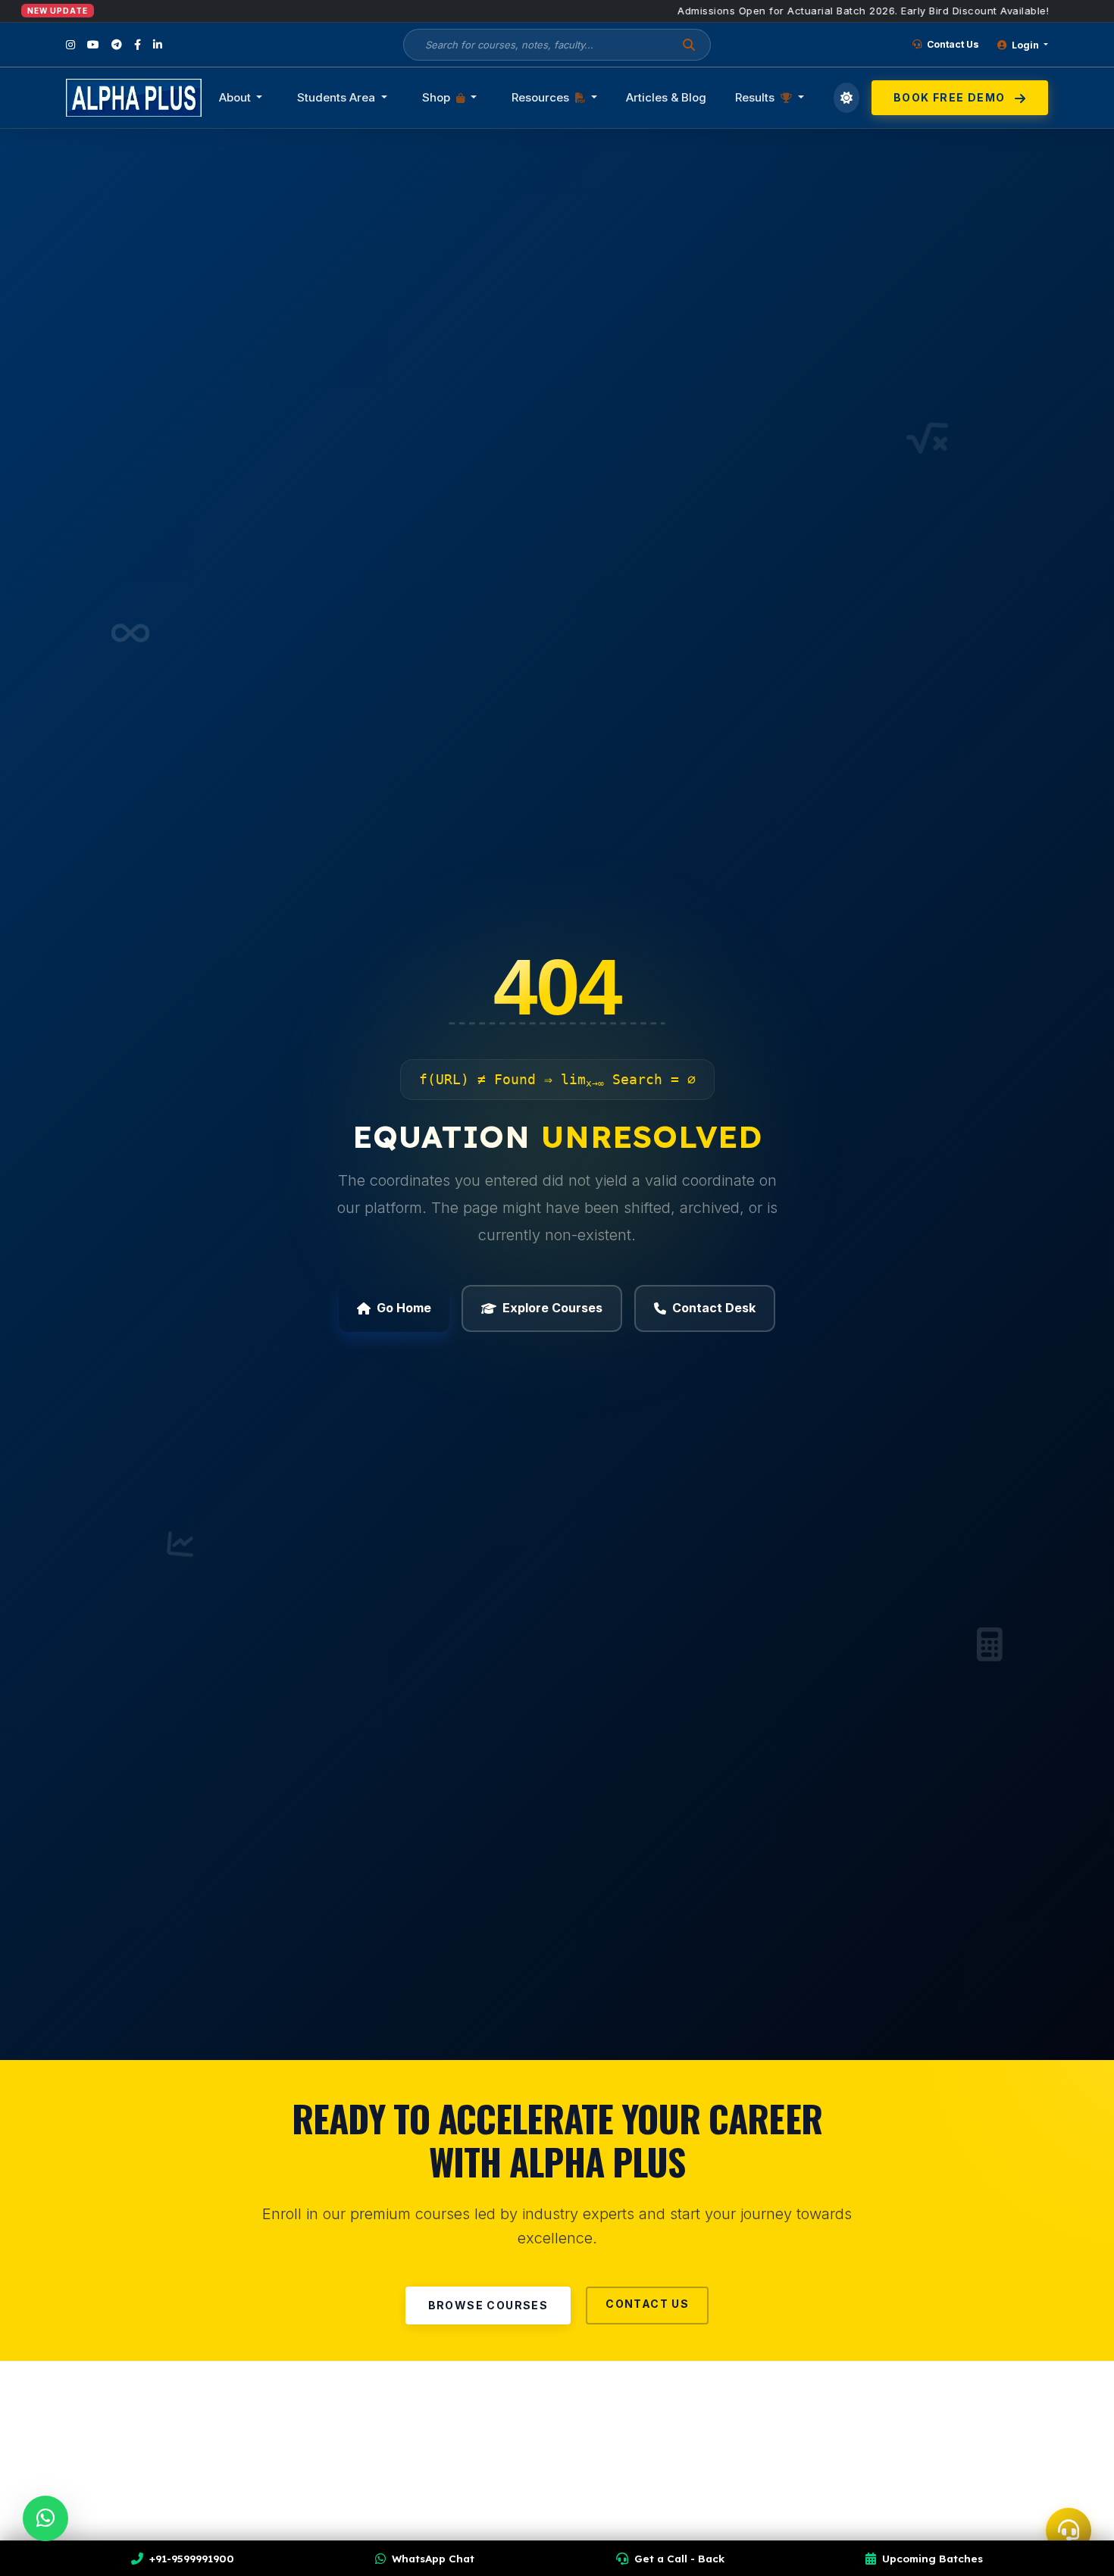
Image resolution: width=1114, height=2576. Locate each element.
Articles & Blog (666, 97)
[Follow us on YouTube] (93, 45)
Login (1025, 45)
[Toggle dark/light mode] (847, 98)
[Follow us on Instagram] (70, 45)
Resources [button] (542, 97)
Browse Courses (488, 2305)
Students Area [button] (338, 97)
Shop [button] (438, 97)
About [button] (236, 97)
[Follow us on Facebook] (138, 45)
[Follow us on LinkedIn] (158, 45)
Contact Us (952, 44)
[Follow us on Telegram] (117, 45)
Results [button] (756, 97)
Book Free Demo (951, 97)
